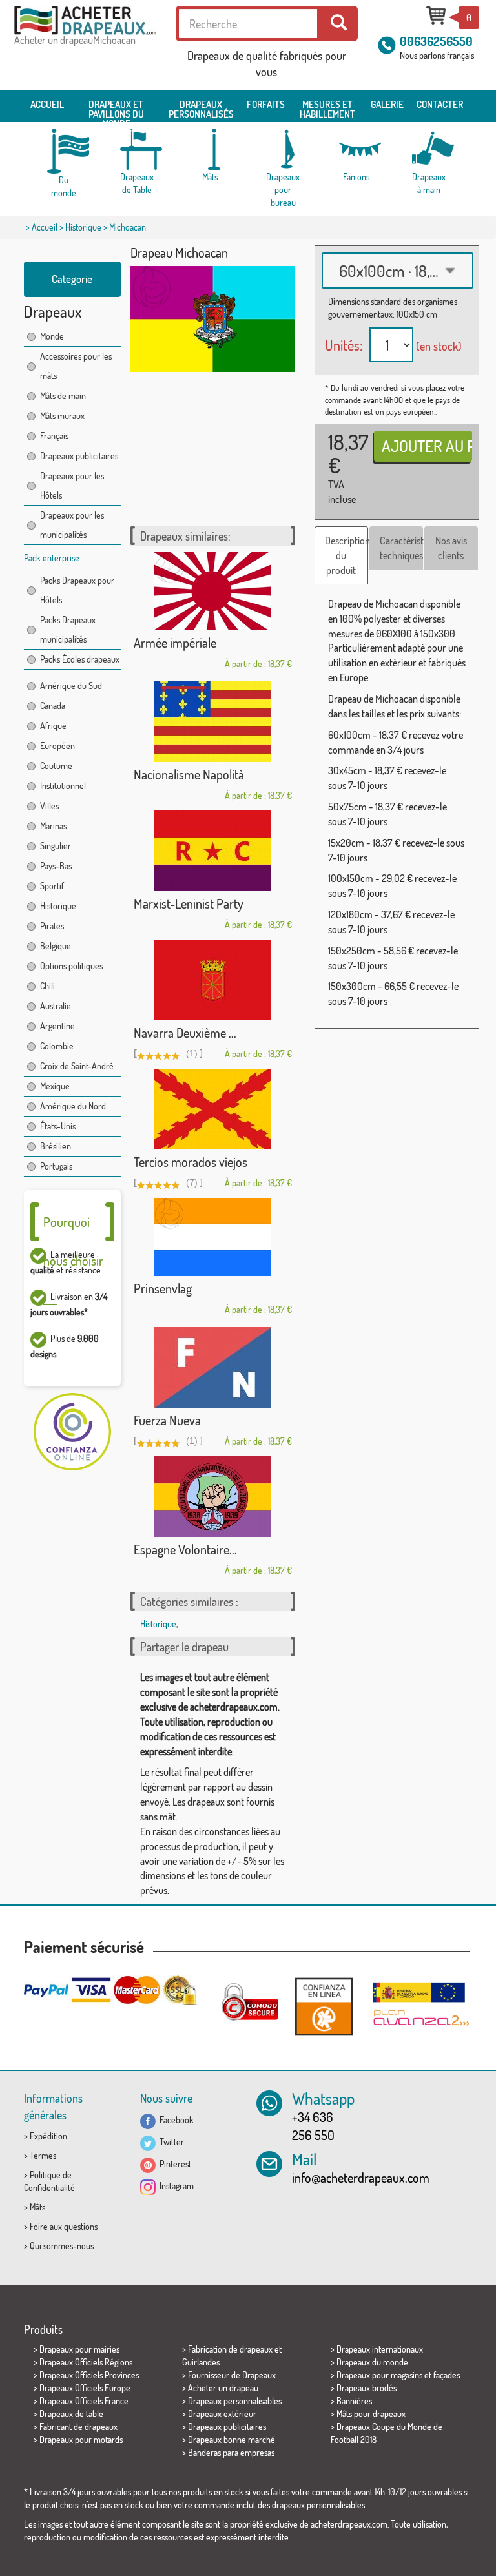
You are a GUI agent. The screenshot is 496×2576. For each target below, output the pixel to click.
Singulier (56, 846)
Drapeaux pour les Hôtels (72, 485)
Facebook (175, 2120)
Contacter (440, 104)
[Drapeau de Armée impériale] (213, 591)
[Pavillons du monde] (64, 151)
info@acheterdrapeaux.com (361, 2178)
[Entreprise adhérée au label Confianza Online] (324, 2006)
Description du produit (346, 555)
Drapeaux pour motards (81, 2439)
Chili (47, 986)
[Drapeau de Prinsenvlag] (213, 1237)
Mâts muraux (62, 416)
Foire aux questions (64, 2226)
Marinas (53, 826)
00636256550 (436, 41)
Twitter (170, 2142)
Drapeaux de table (71, 2414)
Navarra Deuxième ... (185, 1033)
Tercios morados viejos (191, 1162)
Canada (53, 706)
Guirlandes (201, 2362)
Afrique (53, 726)
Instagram (175, 2186)
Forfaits (266, 104)
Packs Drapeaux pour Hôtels (77, 590)
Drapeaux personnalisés (201, 109)
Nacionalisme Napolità (189, 774)
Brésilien (56, 1146)
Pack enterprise (52, 558)
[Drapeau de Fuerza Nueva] (213, 1367)
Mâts (37, 2207)
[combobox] (398, 271)
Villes (49, 806)
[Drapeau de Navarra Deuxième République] (213, 980)
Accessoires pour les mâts (76, 366)
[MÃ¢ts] (210, 149)
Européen (57, 746)
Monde (52, 336)
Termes (43, 2155)
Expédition (48, 2136)
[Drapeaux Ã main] (429, 149)
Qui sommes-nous (62, 2246)
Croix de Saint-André (77, 1066)
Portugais (56, 1166)
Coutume (56, 766)
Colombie (57, 1046)
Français (54, 436)
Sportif (52, 886)
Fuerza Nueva (167, 1420)
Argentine (57, 1026)
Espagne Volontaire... (185, 1549)
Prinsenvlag (163, 1288)
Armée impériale (175, 643)
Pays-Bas (56, 866)
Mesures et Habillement (327, 109)
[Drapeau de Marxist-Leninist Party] (213, 851)
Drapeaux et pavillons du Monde (116, 110)
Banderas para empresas (231, 2452)
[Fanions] (356, 149)
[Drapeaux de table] (137, 149)
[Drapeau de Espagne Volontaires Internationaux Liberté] (213, 1497)
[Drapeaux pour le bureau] (283, 149)
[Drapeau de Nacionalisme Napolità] (213, 722)
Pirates (52, 926)
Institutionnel (63, 786)
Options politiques (71, 966)
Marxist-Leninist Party (189, 903)
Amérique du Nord (73, 1106)
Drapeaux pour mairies (79, 2349)
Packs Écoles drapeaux (80, 659)
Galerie (387, 104)
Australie (56, 1006)
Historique (83, 227)
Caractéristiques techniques (401, 548)
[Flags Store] (85, 20)
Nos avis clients (451, 548)
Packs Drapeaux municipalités (68, 629)
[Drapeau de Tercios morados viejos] (213, 1109)
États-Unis (58, 1126)
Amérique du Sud (71, 685)
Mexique (55, 1086)
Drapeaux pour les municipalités (72, 525)
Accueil (47, 104)
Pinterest (173, 2164)
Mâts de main (63, 396)
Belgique (56, 946)
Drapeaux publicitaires (79, 456)
